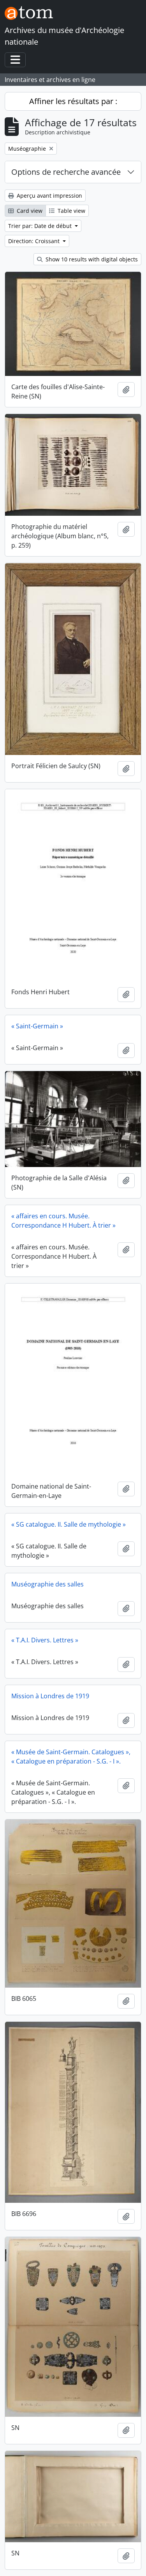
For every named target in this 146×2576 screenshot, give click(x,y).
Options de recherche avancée (66, 172)
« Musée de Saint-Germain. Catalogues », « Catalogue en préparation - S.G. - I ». (71, 1757)
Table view (71, 211)
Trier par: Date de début (41, 226)
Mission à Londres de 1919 (50, 1696)
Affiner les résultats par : (73, 101)
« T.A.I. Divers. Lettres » (45, 1640)
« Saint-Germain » (37, 1026)
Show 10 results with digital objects (91, 259)
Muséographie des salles (47, 1584)
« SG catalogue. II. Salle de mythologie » (69, 1524)
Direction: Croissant (35, 241)
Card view (29, 211)
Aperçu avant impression (49, 196)
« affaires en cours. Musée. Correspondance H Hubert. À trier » (63, 1221)
